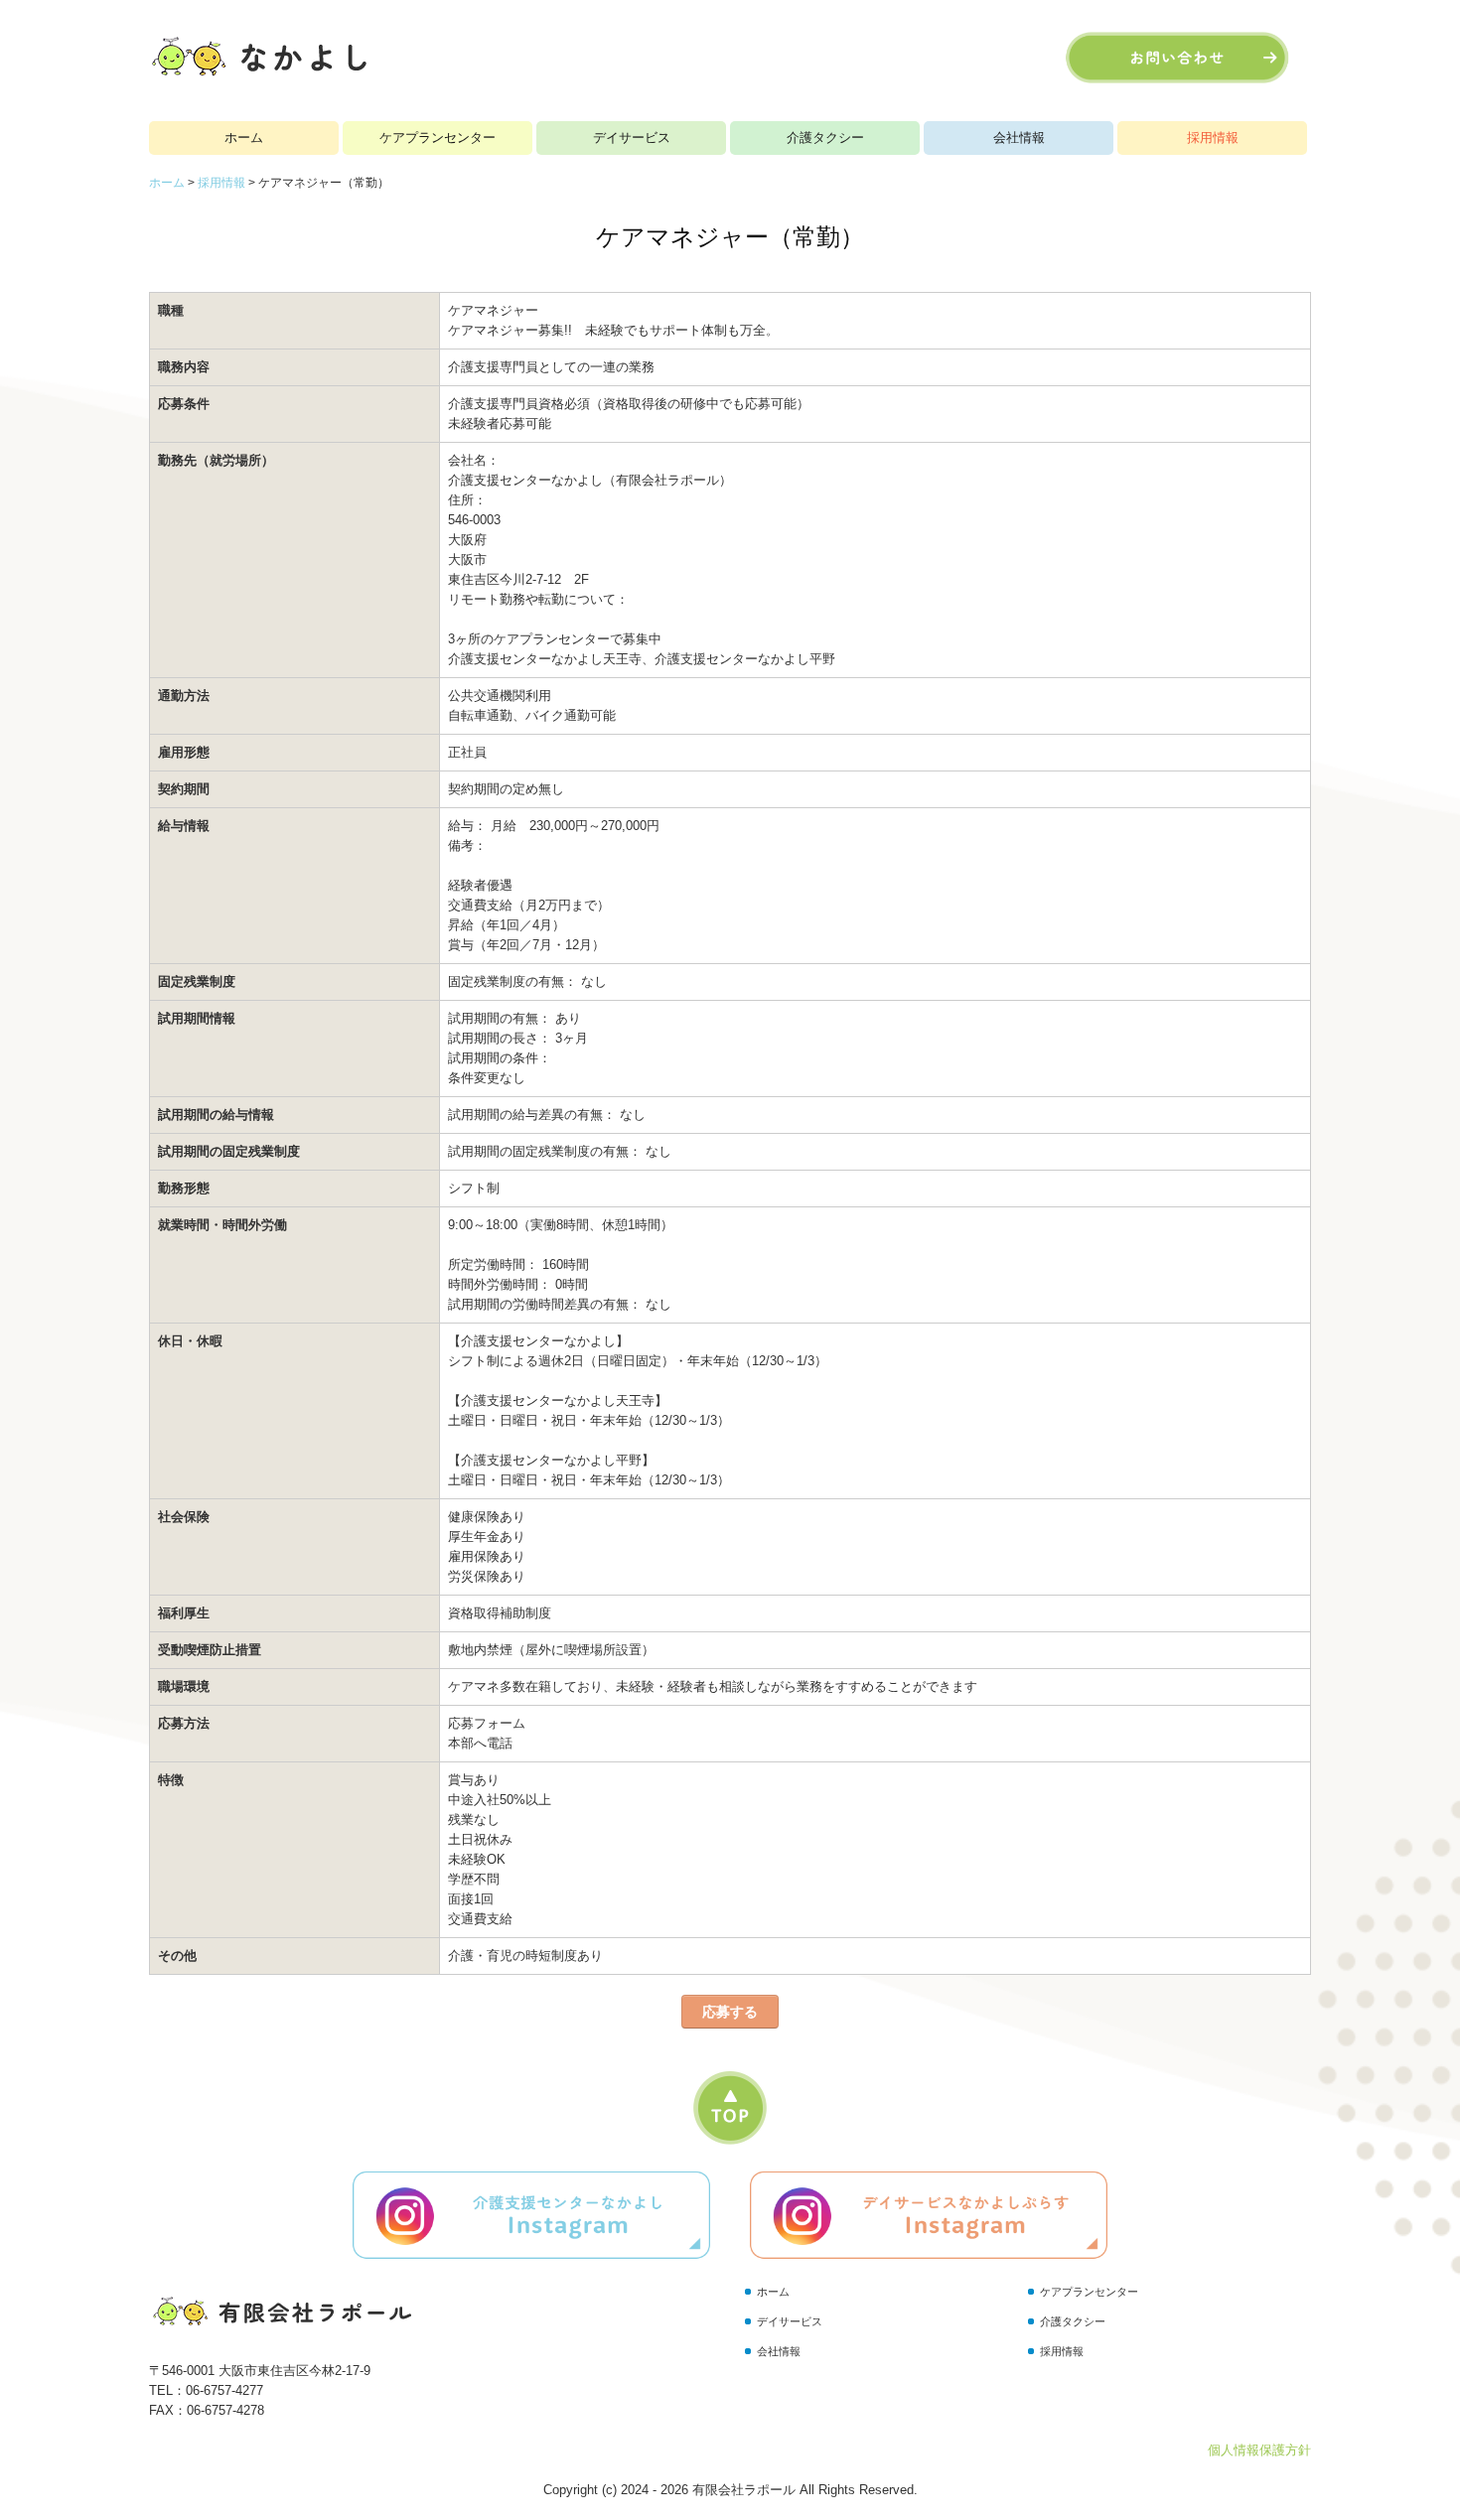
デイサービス (632, 138)
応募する (730, 2012)
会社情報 (1019, 138)
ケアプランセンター (438, 138)
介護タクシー (825, 138)
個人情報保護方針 (1259, 2450)
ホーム (244, 138)
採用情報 (1213, 138)
